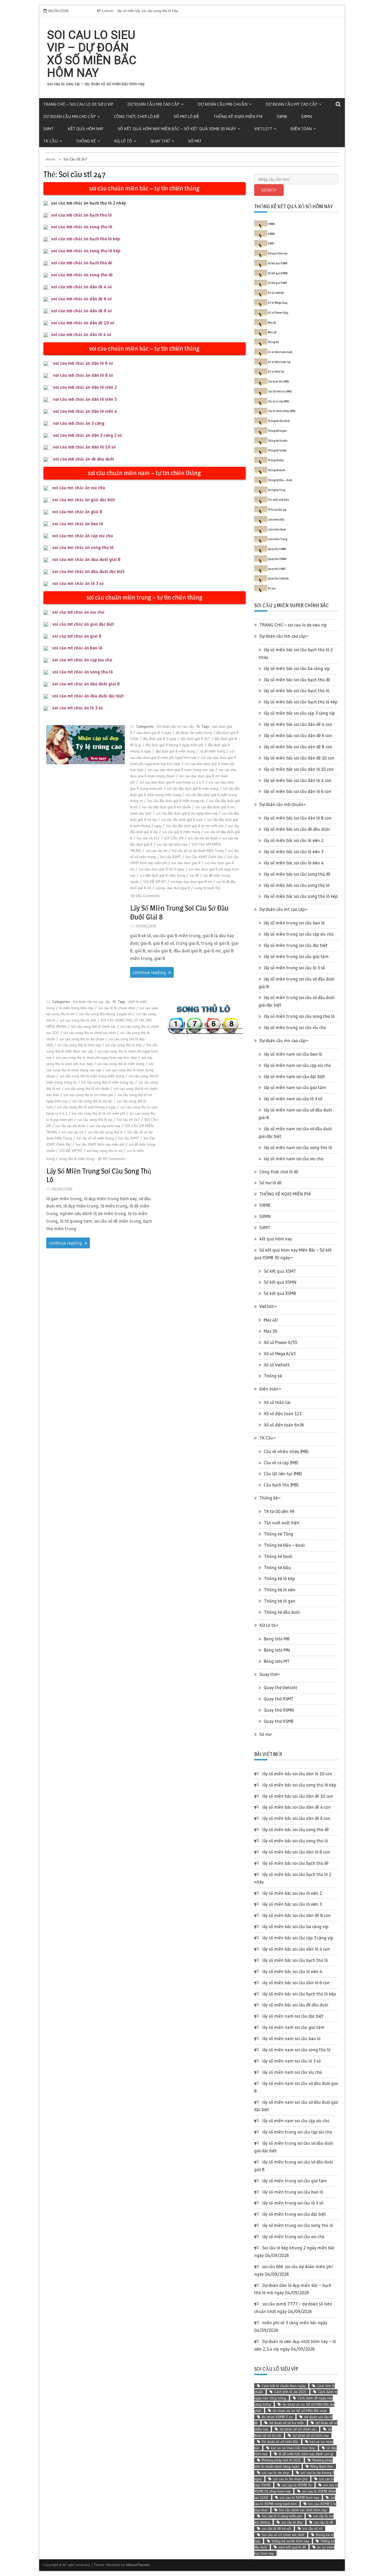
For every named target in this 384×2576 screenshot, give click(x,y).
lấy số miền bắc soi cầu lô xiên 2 (294, 840)
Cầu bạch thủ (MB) (278, 381)
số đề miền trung (212, 751)
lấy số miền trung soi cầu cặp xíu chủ (299, 934)
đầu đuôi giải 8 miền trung (175, 751)
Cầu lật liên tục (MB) (280, 391)
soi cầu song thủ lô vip (95, 1120)
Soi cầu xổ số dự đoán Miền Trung (198, 851)
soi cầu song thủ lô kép (124, 1045)
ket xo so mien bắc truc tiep (293, 2448)
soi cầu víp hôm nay (172, 844)
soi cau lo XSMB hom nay (299, 2497)
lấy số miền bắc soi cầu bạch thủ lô (297, 691)
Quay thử (160, 141)
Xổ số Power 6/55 (278, 313)
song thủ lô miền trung (77, 1159)
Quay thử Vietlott (278, 578)
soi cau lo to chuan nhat (117, 1008)
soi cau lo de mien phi (290, 2479)
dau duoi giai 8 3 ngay (154, 733)
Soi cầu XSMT (171, 857)
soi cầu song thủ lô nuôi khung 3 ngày (87, 1107)
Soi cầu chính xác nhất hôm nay (303, 2510)
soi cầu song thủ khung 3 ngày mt (105, 1014)
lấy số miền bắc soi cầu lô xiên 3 (294, 851)
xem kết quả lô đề (292, 2547)
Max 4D (272, 332)
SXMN (307, 116)
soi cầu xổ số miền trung (95, 1138)
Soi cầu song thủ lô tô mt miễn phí (98, 1113)
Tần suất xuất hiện (278, 500)
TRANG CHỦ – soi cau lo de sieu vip (78, 104)
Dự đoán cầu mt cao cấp (292, 104)
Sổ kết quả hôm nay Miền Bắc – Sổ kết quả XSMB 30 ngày (177, 129)
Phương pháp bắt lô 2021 (281, 2460)
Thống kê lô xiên (278, 441)
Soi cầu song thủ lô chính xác (93, 1026)
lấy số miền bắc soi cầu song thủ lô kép (301, 896)
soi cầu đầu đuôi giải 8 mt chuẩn (166, 807)
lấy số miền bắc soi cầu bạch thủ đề (297, 680)
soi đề (194, 875)
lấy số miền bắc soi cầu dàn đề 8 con (298, 747)
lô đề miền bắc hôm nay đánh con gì (306, 2454)
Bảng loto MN (277, 1650)
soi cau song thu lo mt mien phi (88, 1095)
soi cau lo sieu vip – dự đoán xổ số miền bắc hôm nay (92, 54)
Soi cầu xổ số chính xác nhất (283, 2535)
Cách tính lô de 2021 (290, 2392)
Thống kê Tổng (277, 490)
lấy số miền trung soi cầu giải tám (296, 956)
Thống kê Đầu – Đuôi (280, 480)
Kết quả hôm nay (278, 253)
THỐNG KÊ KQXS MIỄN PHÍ (238, 116)
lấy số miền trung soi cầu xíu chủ (295, 1027)
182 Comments (148, 896)
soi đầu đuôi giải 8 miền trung (162, 875)
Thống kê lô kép (277, 450)
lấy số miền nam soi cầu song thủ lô (298, 1147)
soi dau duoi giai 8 (186, 863)
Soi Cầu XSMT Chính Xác (204, 857)
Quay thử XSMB (277, 549)
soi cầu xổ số (312, 2529)
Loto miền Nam (277, 529)
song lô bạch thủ (207, 888)
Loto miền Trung (278, 539)
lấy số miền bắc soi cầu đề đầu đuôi (297, 829)
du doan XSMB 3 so (277, 2417)
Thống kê (86, 141)
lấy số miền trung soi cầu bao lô (294, 923)
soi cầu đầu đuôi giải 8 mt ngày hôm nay (187, 813)
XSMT (271, 243)
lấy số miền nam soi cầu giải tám (295, 1087)
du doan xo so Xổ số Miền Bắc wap (300, 2411)
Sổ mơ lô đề (187, 116)
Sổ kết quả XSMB (278, 263)
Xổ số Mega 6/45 (278, 303)
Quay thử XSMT (277, 569)
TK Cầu (51, 141)
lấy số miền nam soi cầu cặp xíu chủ (297, 1065)
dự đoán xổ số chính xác (298, 2429)
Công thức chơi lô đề (137, 116)
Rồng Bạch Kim (322, 2466)
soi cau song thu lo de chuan (82, 1039)
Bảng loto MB (277, 1639)
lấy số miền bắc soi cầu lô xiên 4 (294, 863)
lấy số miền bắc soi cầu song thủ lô (297, 885)
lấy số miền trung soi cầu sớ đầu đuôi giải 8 (179, 912)
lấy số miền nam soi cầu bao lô (293, 1054)
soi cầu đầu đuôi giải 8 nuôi (182, 820)
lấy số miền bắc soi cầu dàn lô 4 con (298, 780)
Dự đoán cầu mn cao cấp (69, 116)
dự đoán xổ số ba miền (287, 2423)
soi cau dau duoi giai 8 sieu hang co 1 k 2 (172, 782)
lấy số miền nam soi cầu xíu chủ (294, 1159)
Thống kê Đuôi (276, 470)
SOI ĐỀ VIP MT (155, 882)
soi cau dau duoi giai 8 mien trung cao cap (181, 770)
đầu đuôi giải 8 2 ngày (160, 739)
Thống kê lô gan (277, 431)
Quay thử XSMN (277, 559)
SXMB (282, 116)
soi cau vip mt (156, 851)
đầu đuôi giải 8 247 (195, 739)
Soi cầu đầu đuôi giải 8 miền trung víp (176, 801)
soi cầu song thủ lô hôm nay (79, 1045)
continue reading (149, 972)
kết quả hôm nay (86, 129)
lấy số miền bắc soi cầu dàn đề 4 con (298, 724)
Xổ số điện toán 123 (279, 362)
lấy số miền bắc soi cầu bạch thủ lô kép (301, 702)
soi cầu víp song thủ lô (105, 1132)
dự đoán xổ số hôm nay (311, 2435)
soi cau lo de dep (275, 2473)
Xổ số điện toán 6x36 (280, 352)
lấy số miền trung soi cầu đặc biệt (296, 945)
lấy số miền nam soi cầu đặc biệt (294, 1076)
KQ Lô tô (123, 141)
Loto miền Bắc (276, 519)
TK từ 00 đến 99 (277, 510)
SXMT (48, 129)
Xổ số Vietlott (277, 1365)
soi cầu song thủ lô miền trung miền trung (92, 1076)
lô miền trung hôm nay (76, 1008)
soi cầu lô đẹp (292, 2522)
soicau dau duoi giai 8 (173, 888)
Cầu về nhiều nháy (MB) (282, 411)
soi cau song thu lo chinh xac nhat (89, 1033)
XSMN (271, 234)
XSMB (271, 224)
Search (269, 190)
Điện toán (301, 129)
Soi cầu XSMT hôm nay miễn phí (100, 1144)
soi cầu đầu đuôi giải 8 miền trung (193, 788)
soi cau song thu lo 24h (78, 1020)
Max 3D (272, 322)
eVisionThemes (138, 2565)
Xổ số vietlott (276, 293)
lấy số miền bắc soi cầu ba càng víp (297, 668)
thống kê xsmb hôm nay (290, 2541)
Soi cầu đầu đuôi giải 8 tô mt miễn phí (195, 826)
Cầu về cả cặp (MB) (278, 401)
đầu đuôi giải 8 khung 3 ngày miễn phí (174, 745)
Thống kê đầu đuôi (279, 421)
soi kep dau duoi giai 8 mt (191, 882)
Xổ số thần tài (276, 372)
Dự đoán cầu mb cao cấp (153, 104)
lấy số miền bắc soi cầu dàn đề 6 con (298, 735)
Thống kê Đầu (276, 460)
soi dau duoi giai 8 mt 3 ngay (161, 869)
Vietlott (263, 129)
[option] (203, 11)
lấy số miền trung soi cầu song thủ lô (99, 1175)
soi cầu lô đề (324, 2522)
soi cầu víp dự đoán (203, 838)
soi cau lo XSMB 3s (297, 2485)
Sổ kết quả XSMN (278, 273)
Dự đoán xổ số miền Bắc (280, 2442)
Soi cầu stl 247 (148, 838)
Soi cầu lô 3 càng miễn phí (282, 2516)
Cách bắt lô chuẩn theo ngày (284, 2386)
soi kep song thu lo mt (105, 1151)
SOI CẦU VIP (174, 838)
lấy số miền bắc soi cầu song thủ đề (297, 874)
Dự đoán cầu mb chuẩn (223, 104)
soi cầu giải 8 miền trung (181, 832)
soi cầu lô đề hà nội (276, 2529)
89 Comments (114, 1159)
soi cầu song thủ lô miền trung (121, 1064)
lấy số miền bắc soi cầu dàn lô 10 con (299, 769)
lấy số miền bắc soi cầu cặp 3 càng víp (299, 713)
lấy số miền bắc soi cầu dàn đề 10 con (184, 11)
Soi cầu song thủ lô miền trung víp (107, 1082)
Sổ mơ (194, 141)
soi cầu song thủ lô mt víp (92, 1101)
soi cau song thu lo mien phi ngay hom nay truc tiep (96, 1057)
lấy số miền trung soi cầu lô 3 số (294, 968)
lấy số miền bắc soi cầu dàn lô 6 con (298, 791)
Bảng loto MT (277, 1661)
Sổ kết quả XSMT (277, 283)
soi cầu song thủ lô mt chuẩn (87, 1089)
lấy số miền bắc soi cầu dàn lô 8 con (298, 818)
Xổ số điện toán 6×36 (284, 1425)
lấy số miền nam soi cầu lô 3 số (293, 1099)
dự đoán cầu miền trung (194, 733)
